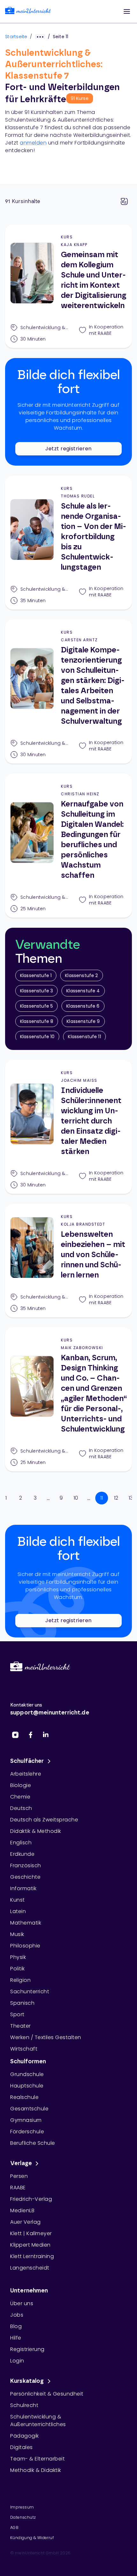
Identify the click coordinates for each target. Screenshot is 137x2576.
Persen (19, 2176)
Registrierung (27, 2349)
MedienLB (22, 2210)
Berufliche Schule (33, 2143)
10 (76, 1498)
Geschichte (25, 1877)
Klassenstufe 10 (37, 1037)
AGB (14, 2527)
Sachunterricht (30, 1992)
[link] (28, 12)
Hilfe (16, 2338)
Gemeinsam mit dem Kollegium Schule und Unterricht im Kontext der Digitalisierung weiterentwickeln (94, 280)
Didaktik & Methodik (36, 1831)
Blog (16, 2326)
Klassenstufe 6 (83, 1006)
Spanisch (22, 2003)
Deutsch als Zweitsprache (44, 1820)
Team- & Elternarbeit (37, 2459)
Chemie (20, 1797)
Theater (21, 2026)
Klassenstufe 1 (36, 975)
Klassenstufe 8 (37, 1021)
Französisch (26, 1865)
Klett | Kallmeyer (31, 2233)
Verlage (21, 2164)
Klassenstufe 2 (81, 975)
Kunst (18, 1900)
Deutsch (21, 1808)
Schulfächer (27, 1761)
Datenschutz (23, 2517)
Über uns (22, 2303)
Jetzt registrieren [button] (68, 449)
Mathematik (26, 1923)
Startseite (16, 37)
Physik (18, 1957)
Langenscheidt (30, 2268)
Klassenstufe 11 (84, 1037)
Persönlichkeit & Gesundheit (47, 2394)
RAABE (18, 2188)
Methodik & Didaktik (36, 2470)
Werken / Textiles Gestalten (46, 2037)
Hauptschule (27, 2086)
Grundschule (27, 2074)
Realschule (24, 2097)
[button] (127, 11)
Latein (18, 1911)
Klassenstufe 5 (36, 1006)
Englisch (21, 1843)
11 (102, 1498)
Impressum (22, 2507)
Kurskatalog (27, 2381)
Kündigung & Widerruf (32, 2538)
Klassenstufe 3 (36, 991)
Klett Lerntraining (32, 2256)
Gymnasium (26, 2120)
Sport (17, 2014)
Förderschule (27, 2132)
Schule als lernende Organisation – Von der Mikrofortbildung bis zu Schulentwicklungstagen (94, 537)
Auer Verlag (25, 2222)
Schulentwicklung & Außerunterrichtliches (38, 2421)
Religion (20, 1980)
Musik (17, 1934)
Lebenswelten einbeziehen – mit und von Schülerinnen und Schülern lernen (93, 1255)
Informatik (23, 1888)
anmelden (33, 143)
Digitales (22, 2447)
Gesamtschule (29, 2109)
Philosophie (25, 1946)
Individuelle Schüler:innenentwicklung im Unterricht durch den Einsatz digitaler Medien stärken (91, 1121)
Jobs (17, 2315)
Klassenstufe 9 (83, 1021)
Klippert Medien (30, 2245)
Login (17, 2361)
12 (116, 1498)
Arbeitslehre (26, 1774)
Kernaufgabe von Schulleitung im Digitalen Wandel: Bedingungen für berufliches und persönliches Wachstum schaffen (92, 840)
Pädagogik (25, 2436)
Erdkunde (22, 1854)
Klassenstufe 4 (83, 991)
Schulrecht (24, 2405)
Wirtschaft (24, 2049)
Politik (18, 1969)
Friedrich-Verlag (31, 2199)
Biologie (21, 1785)
